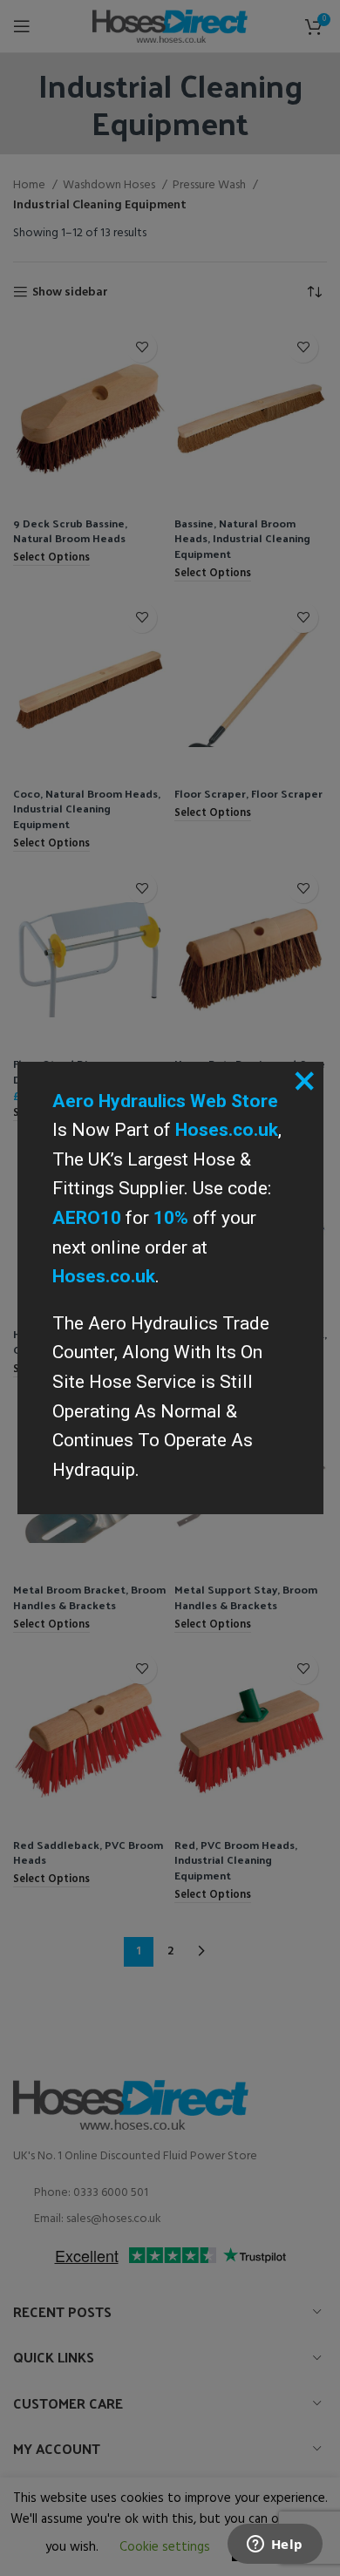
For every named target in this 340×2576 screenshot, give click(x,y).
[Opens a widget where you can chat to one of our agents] (275, 2545)
